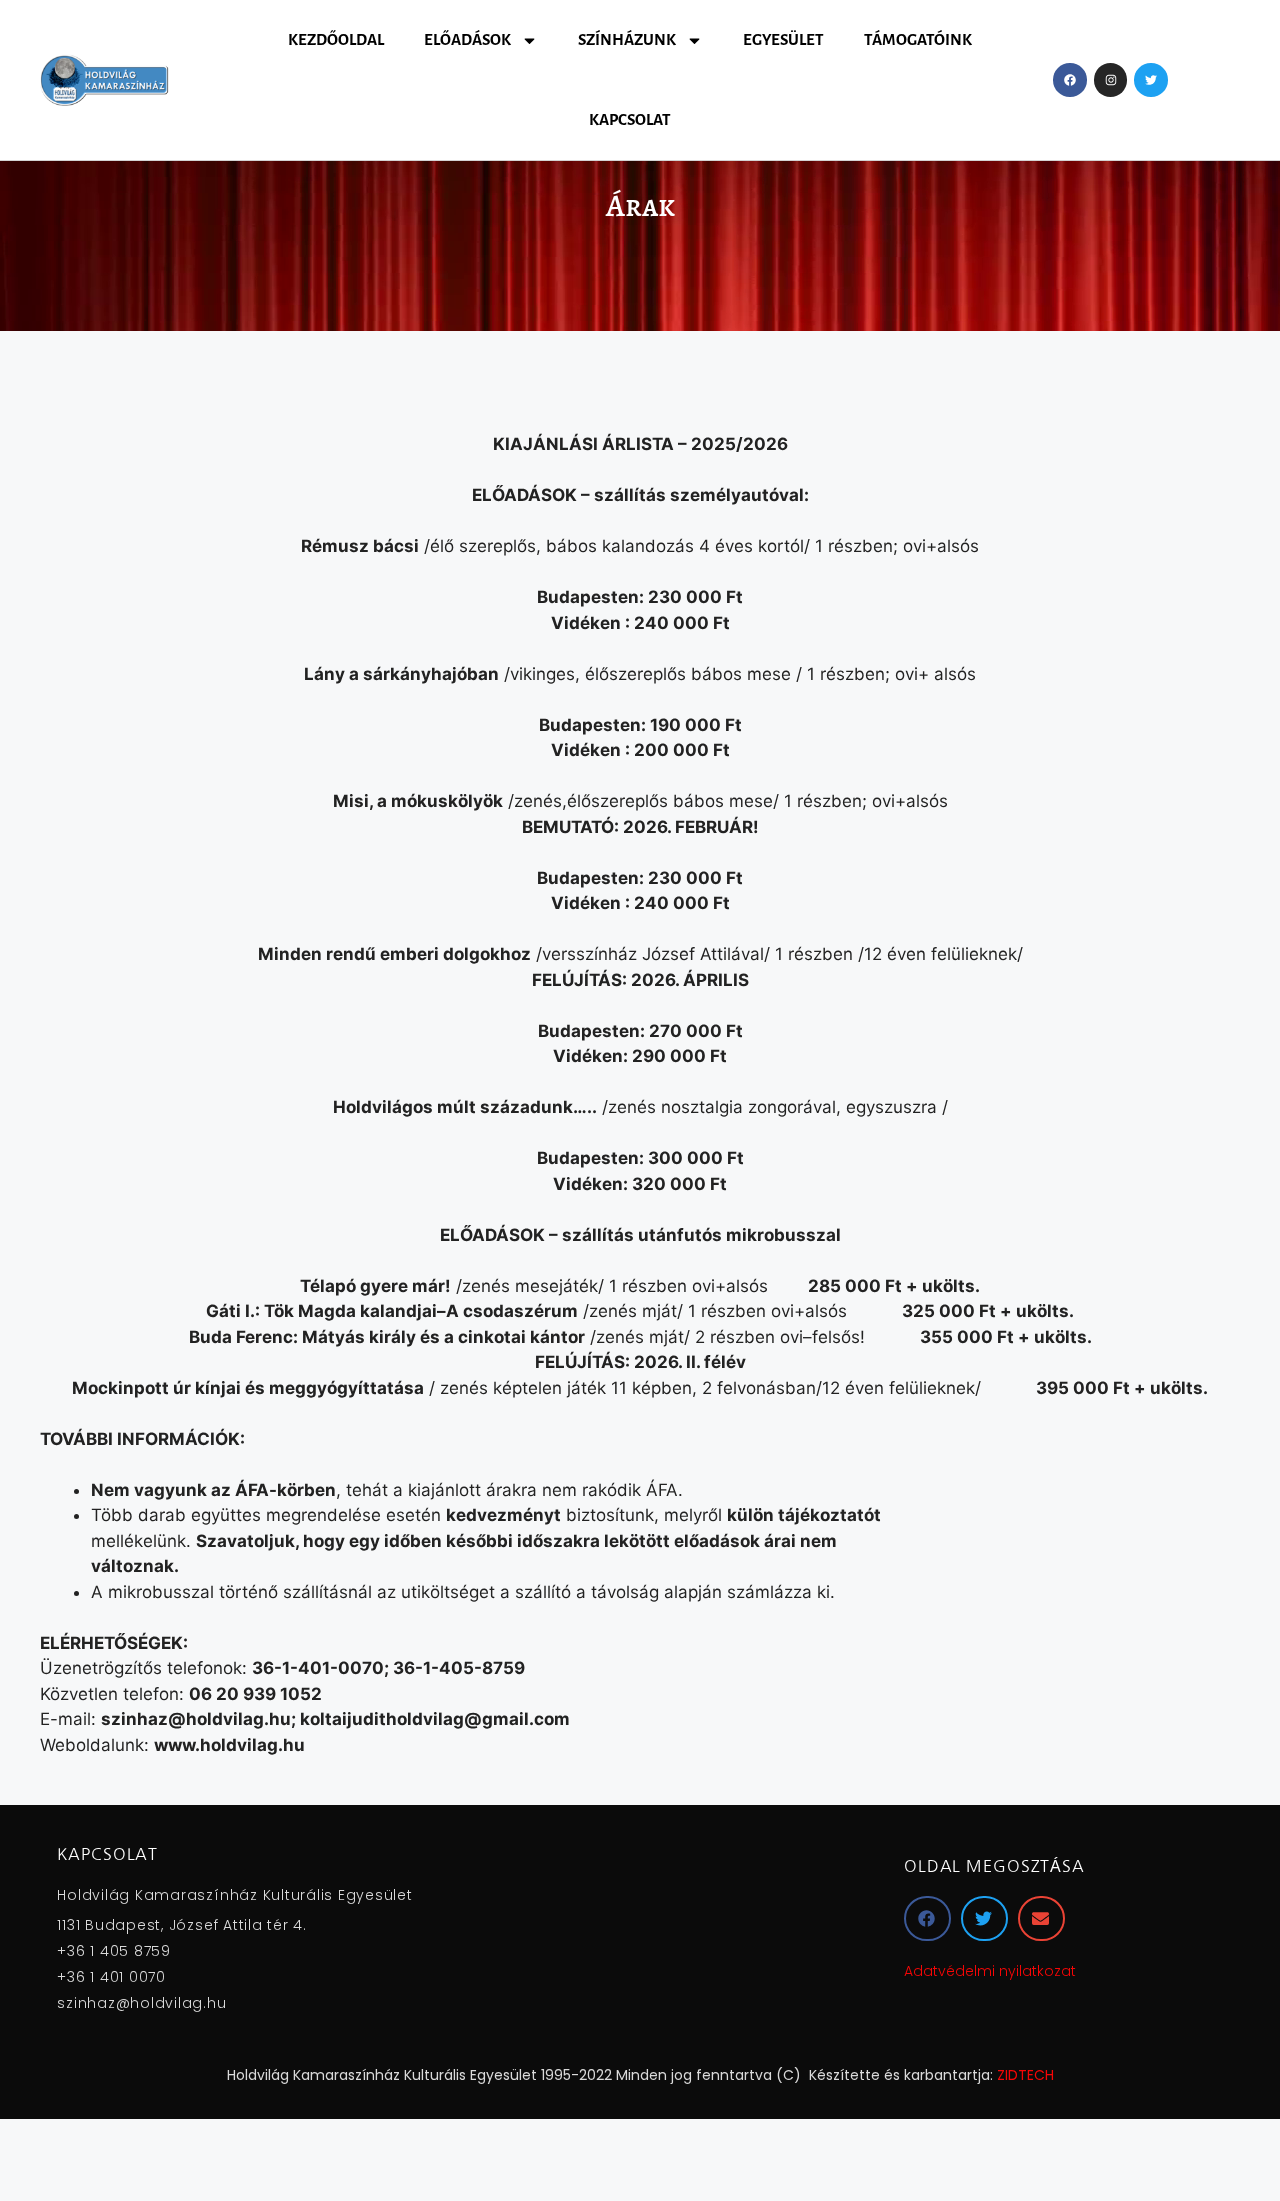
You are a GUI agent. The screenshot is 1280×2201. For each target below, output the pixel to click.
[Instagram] (1111, 80)
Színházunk (627, 39)
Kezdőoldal (336, 39)
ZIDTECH (1025, 2075)
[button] (927, 1918)
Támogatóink (918, 39)
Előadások (467, 39)
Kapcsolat (630, 119)
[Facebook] (1070, 80)
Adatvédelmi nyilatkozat (990, 1971)
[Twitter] (1151, 80)
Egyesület (783, 39)
